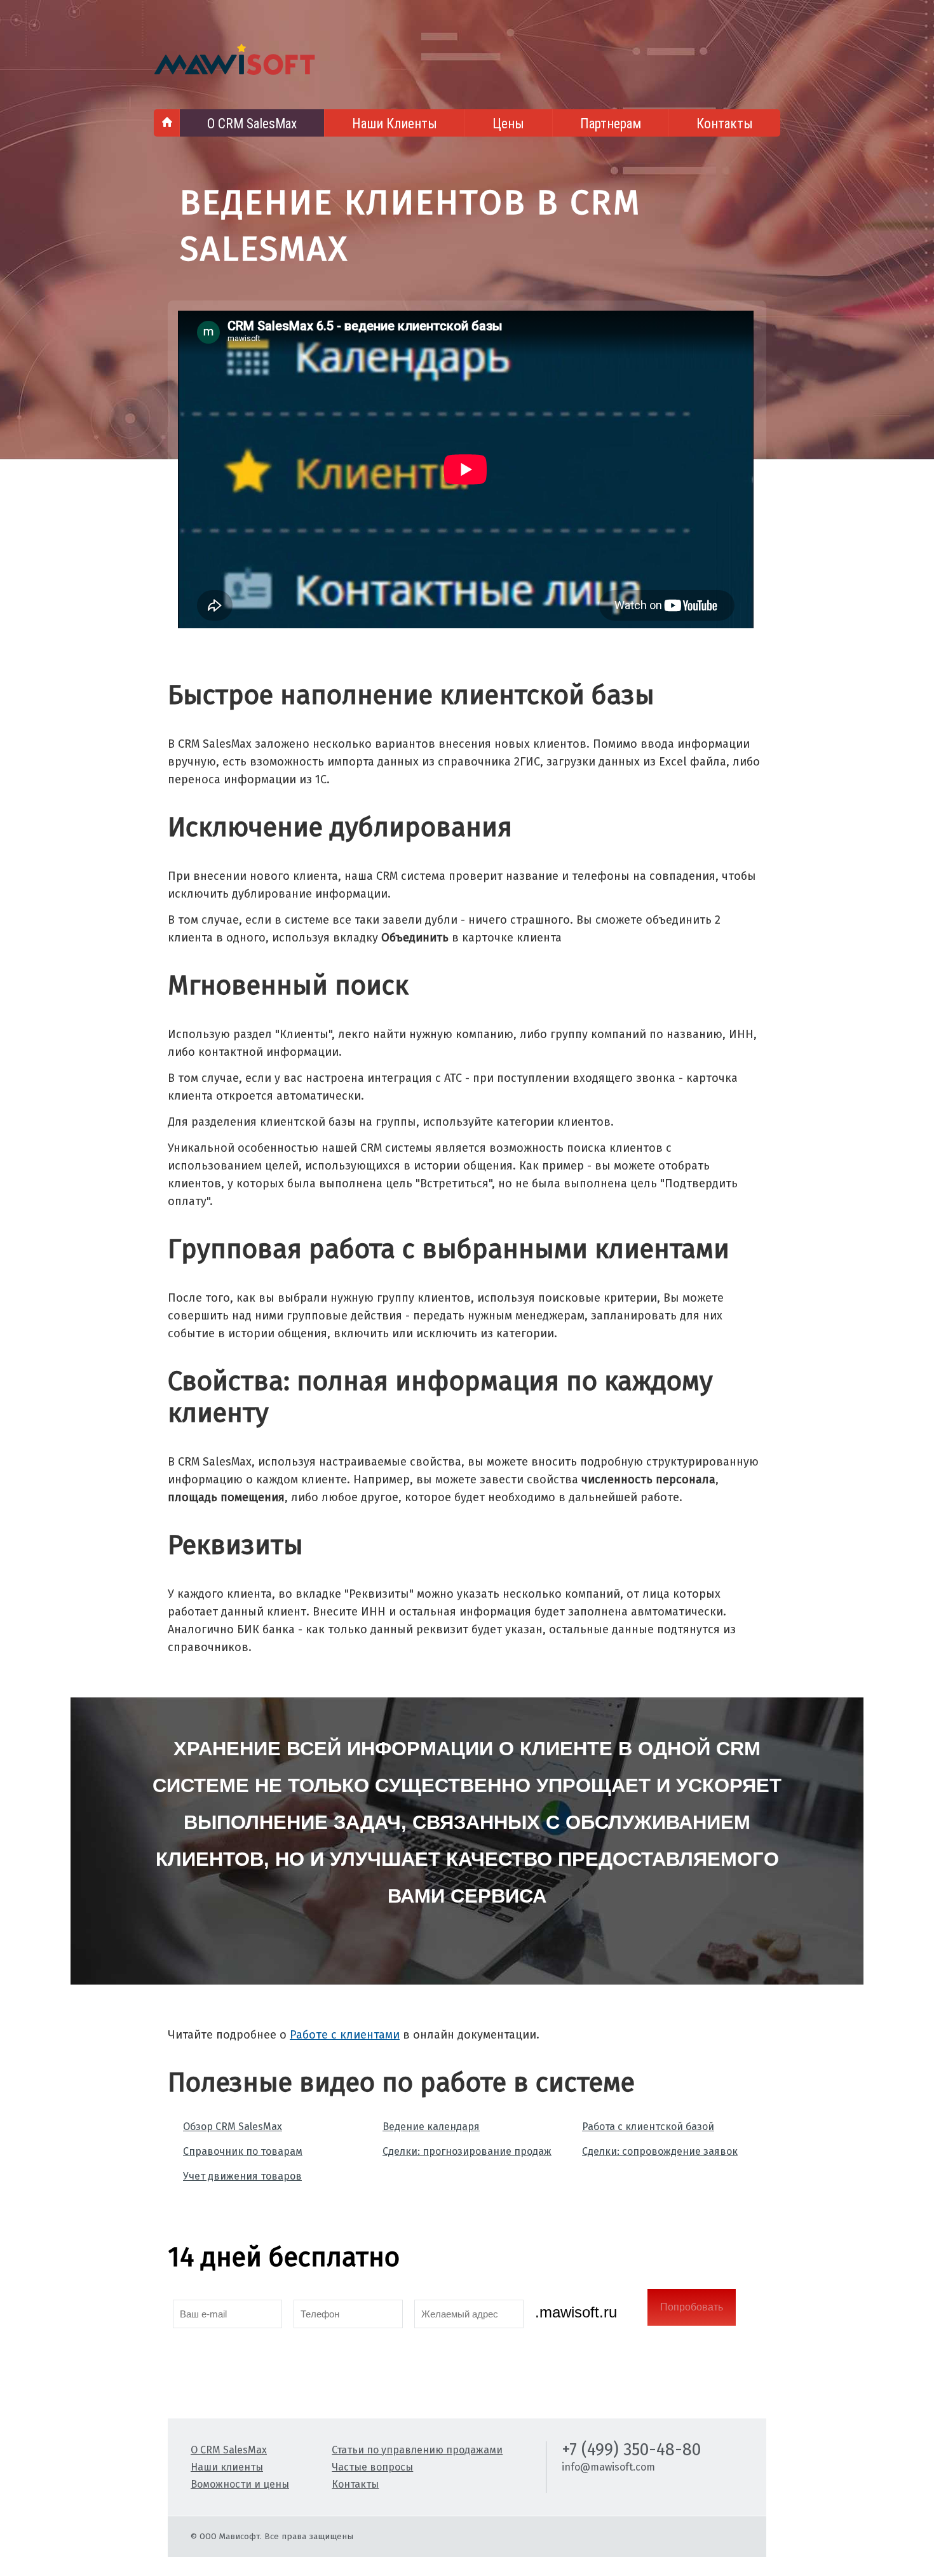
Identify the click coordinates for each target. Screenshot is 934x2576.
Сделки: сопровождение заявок (660, 2151)
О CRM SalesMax (252, 124)
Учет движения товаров (242, 2176)
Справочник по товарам (243, 2151)
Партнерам (611, 124)
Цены (508, 124)
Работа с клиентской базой (648, 2127)
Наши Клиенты (395, 124)
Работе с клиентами (345, 2035)
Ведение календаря (431, 2127)
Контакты (725, 124)
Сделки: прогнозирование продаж (467, 2151)
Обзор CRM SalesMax (233, 2127)
